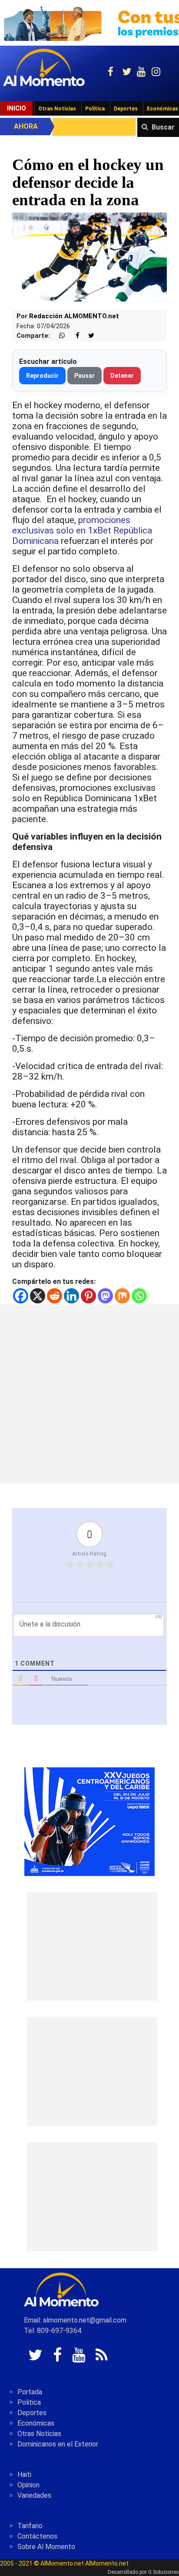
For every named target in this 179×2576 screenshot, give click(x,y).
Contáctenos (37, 2536)
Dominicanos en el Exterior (58, 2444)
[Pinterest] (88, 1296)
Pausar (85, 376)
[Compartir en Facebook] (73, 336)
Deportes (126, 109)
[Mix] (122, 1296)
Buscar (163, 127)
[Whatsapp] (139, 1296)
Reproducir (42, 376)
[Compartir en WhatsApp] (58, 336)
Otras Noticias (57, 109)
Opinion (28, 2485)
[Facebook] (21, 1296)
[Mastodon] (105, 1296)
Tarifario (30, 2526)
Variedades (34, 2495)
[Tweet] (88, 336)
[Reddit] (55, 1296)
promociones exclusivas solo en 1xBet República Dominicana (82, 530)
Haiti (24, 2474)
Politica (29, 2402)
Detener (122, 376)
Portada (30, 2392)
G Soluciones (164, 2572)
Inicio (17, 108)
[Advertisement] (89, 1394)
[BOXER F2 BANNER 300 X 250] (89, 1821)
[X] (38, 1296)
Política (95, 109)
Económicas (36, 2423)
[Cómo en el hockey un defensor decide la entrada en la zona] (89, 258)
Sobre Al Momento (46, 2547)
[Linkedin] (71, 1296)
